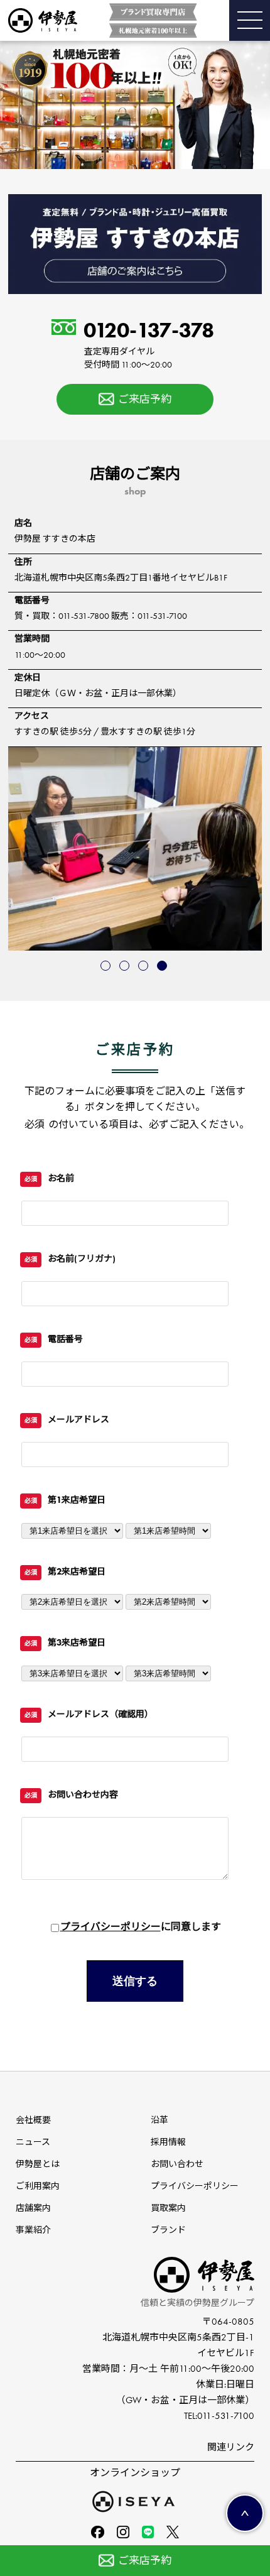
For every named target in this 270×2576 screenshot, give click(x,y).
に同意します (141, 1927)
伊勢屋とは (38, 2164)
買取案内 (168, 2208)
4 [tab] (163, 967)
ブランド (168, 2230)
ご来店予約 (145, 399)
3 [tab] (144, 967)
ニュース (33, 2142)
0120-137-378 (149, 345)
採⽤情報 (168, 2142)
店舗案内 (33, 2208)
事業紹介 (33, 2230)
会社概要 (33, 2120)
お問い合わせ (177, 2164)
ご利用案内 (38, 2186)
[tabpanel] (135, 849)
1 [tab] (107, 967)
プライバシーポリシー (111, 1927)
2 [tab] (126, 967)
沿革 (159, 2120)
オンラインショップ (135, 2473)
